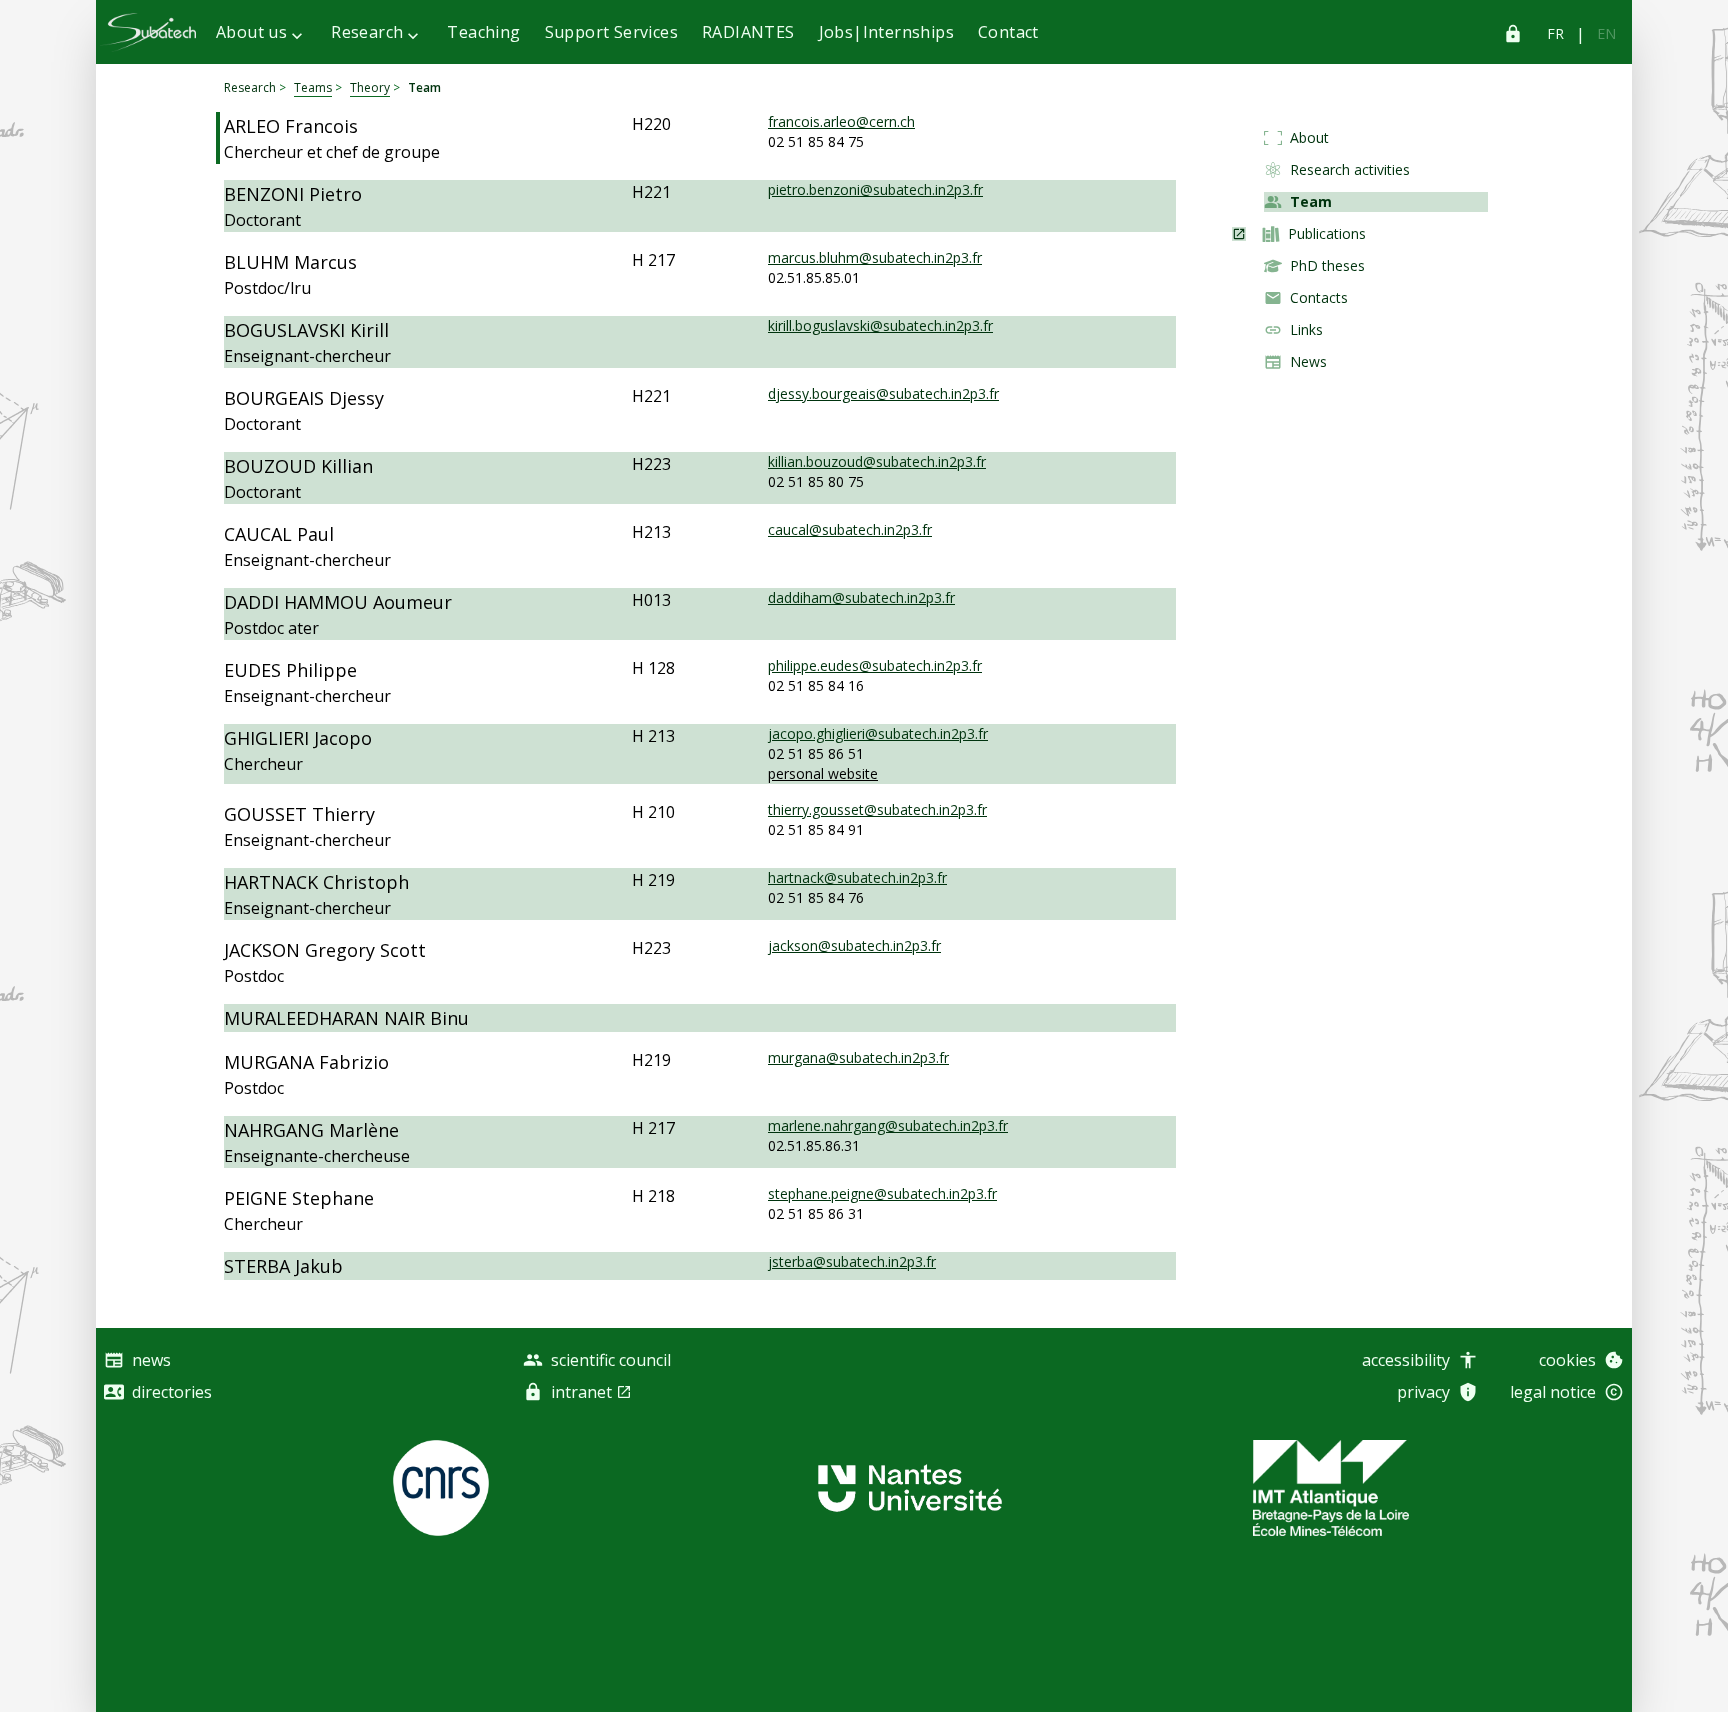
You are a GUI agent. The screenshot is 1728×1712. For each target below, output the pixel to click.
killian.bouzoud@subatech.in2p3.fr (877, 461)
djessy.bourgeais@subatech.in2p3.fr (883, 393)
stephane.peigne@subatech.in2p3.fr (882, 1193)
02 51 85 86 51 (816, 753)
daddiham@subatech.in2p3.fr (861, 597)
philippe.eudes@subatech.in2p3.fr (875, 665)
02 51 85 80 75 (816, 481)
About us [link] (251, 32)
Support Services (611, 32)
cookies (1567, 1360)
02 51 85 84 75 (816, 141)
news (151, 1360)
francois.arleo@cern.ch (841, 121)
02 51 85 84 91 (816, 829)
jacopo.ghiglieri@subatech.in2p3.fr (878, 733)
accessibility (1406, 1360)
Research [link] (367, 32)
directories (172, 1392)
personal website (823, 773)
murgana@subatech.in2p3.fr (858, 1057)
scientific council (611, 1360)
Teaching (483, 32)
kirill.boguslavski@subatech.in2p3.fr (880, 325)
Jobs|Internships (886, 32)
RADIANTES (748, 32)
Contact (1008, 32)
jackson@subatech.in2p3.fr (854, 945)
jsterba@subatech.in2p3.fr (852, 1261)
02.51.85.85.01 (814, 277)
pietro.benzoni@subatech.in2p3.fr (875, 189)
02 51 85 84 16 (816, 685)
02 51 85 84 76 (816, 897)
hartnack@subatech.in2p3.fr (857, 877)
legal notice (1553, 1392)
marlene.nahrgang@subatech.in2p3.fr (888, 1125)
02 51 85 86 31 (816, 1213)
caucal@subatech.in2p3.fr (850, 529)
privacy (1423, 1392)
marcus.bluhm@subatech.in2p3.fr (875, 257)
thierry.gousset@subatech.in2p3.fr (877, 809)
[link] (1555, 34)
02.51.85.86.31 (814, 1145)
